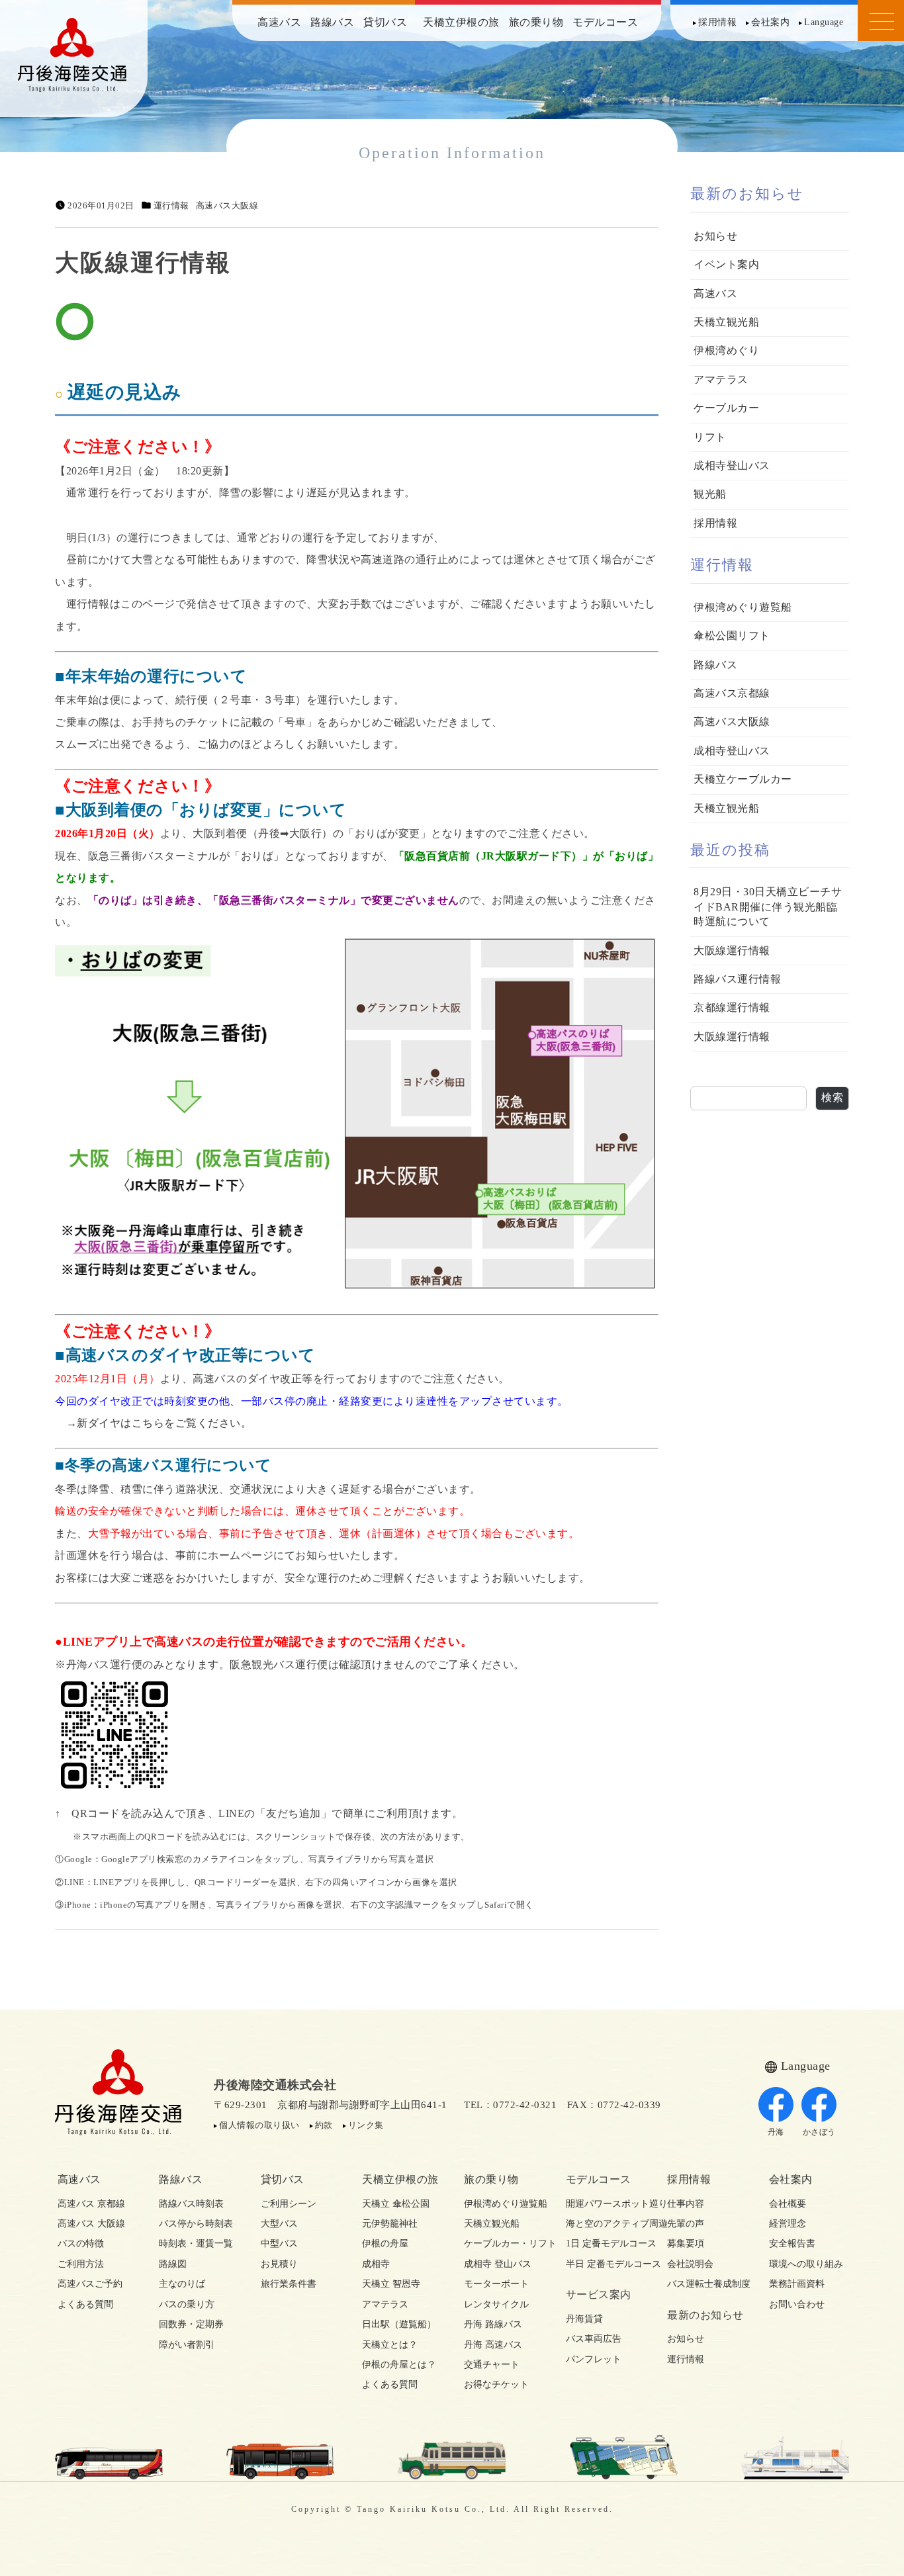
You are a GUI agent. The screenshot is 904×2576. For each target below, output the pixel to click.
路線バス (332, 22)
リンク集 (366, 2125)
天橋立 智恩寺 (391, 2284)
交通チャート (492, 2365)
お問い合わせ (797, 2304)
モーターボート (496, 2284)
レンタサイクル (496, 2304)
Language (824, 22)
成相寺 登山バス (498, 2264)
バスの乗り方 (187, 2304)
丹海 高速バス (493, 2345)
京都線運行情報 (732, 1007)
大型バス (279, 2224)
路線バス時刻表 (191, 2204)
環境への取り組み (806, 2264)
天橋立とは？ (390, 2345)
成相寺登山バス (732, 466)
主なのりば (182, 2284)
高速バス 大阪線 (91, 2224)
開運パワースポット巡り (605, 2204)
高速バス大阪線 (227, 206)
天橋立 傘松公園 (396, 2204)
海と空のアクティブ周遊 (605, 2224)
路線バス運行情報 (737, 979)
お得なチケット (496, 2384)
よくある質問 (85, 2304)
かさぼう (819, 2132)
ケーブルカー (726, 408)
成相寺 (376, 2264)
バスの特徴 (81, 2243)
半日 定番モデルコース (605, 2264)
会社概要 (788, 2204)
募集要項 (686, 2243)
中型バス (279, 2243)
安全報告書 (792, 2243)
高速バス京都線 (732, 693)
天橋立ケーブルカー (743, 779)
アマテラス (721, 379)
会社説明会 (690, 2264)
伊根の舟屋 (385, 2243)
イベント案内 (726, 264)
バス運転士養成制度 (706, 2284)
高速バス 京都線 (91, 2204)
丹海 (776, 2132)
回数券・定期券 (191, 2324)
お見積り (279, 2264)
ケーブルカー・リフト (503, 2243)
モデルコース (605, 22)
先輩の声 (686, 2224)
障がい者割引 (187, 2345)
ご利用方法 (81, 2264)
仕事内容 (686, 2204)
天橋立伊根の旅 (461, 22)
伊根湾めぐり (726, 350)
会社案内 (770, 22)
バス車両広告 (594, 2339)
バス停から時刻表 (196, 2224)
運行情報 (171, 206)
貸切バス (385, 22)
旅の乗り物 (536, 22)
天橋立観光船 (726, 322)
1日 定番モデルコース (605, 2243)
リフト (710, 437)
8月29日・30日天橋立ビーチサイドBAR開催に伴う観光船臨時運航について (768, 907)
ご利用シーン (289, 2204)
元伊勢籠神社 (390, 2224)
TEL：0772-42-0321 (510, 2105)
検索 (832, 1097)
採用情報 (717, 22)
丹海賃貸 (584, 2319)
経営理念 (788, 2224)
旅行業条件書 (289, 2284)
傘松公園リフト (732, 636)
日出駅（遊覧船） (399, 2324)
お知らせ (715, 236)
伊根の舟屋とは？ (399, 2365)
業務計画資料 (797, 2284)
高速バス (279, 22)
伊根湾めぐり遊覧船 (743, 607)
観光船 (710, 494)
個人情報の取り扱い (259, 2125)
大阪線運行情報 (732, 951)
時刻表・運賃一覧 (196, 2243)
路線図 (173, 2264)
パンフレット (594, 2359)
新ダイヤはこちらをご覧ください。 (164, 1423)
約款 (324, 2125)
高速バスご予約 (90, 2284)
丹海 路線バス (493, 2324)
